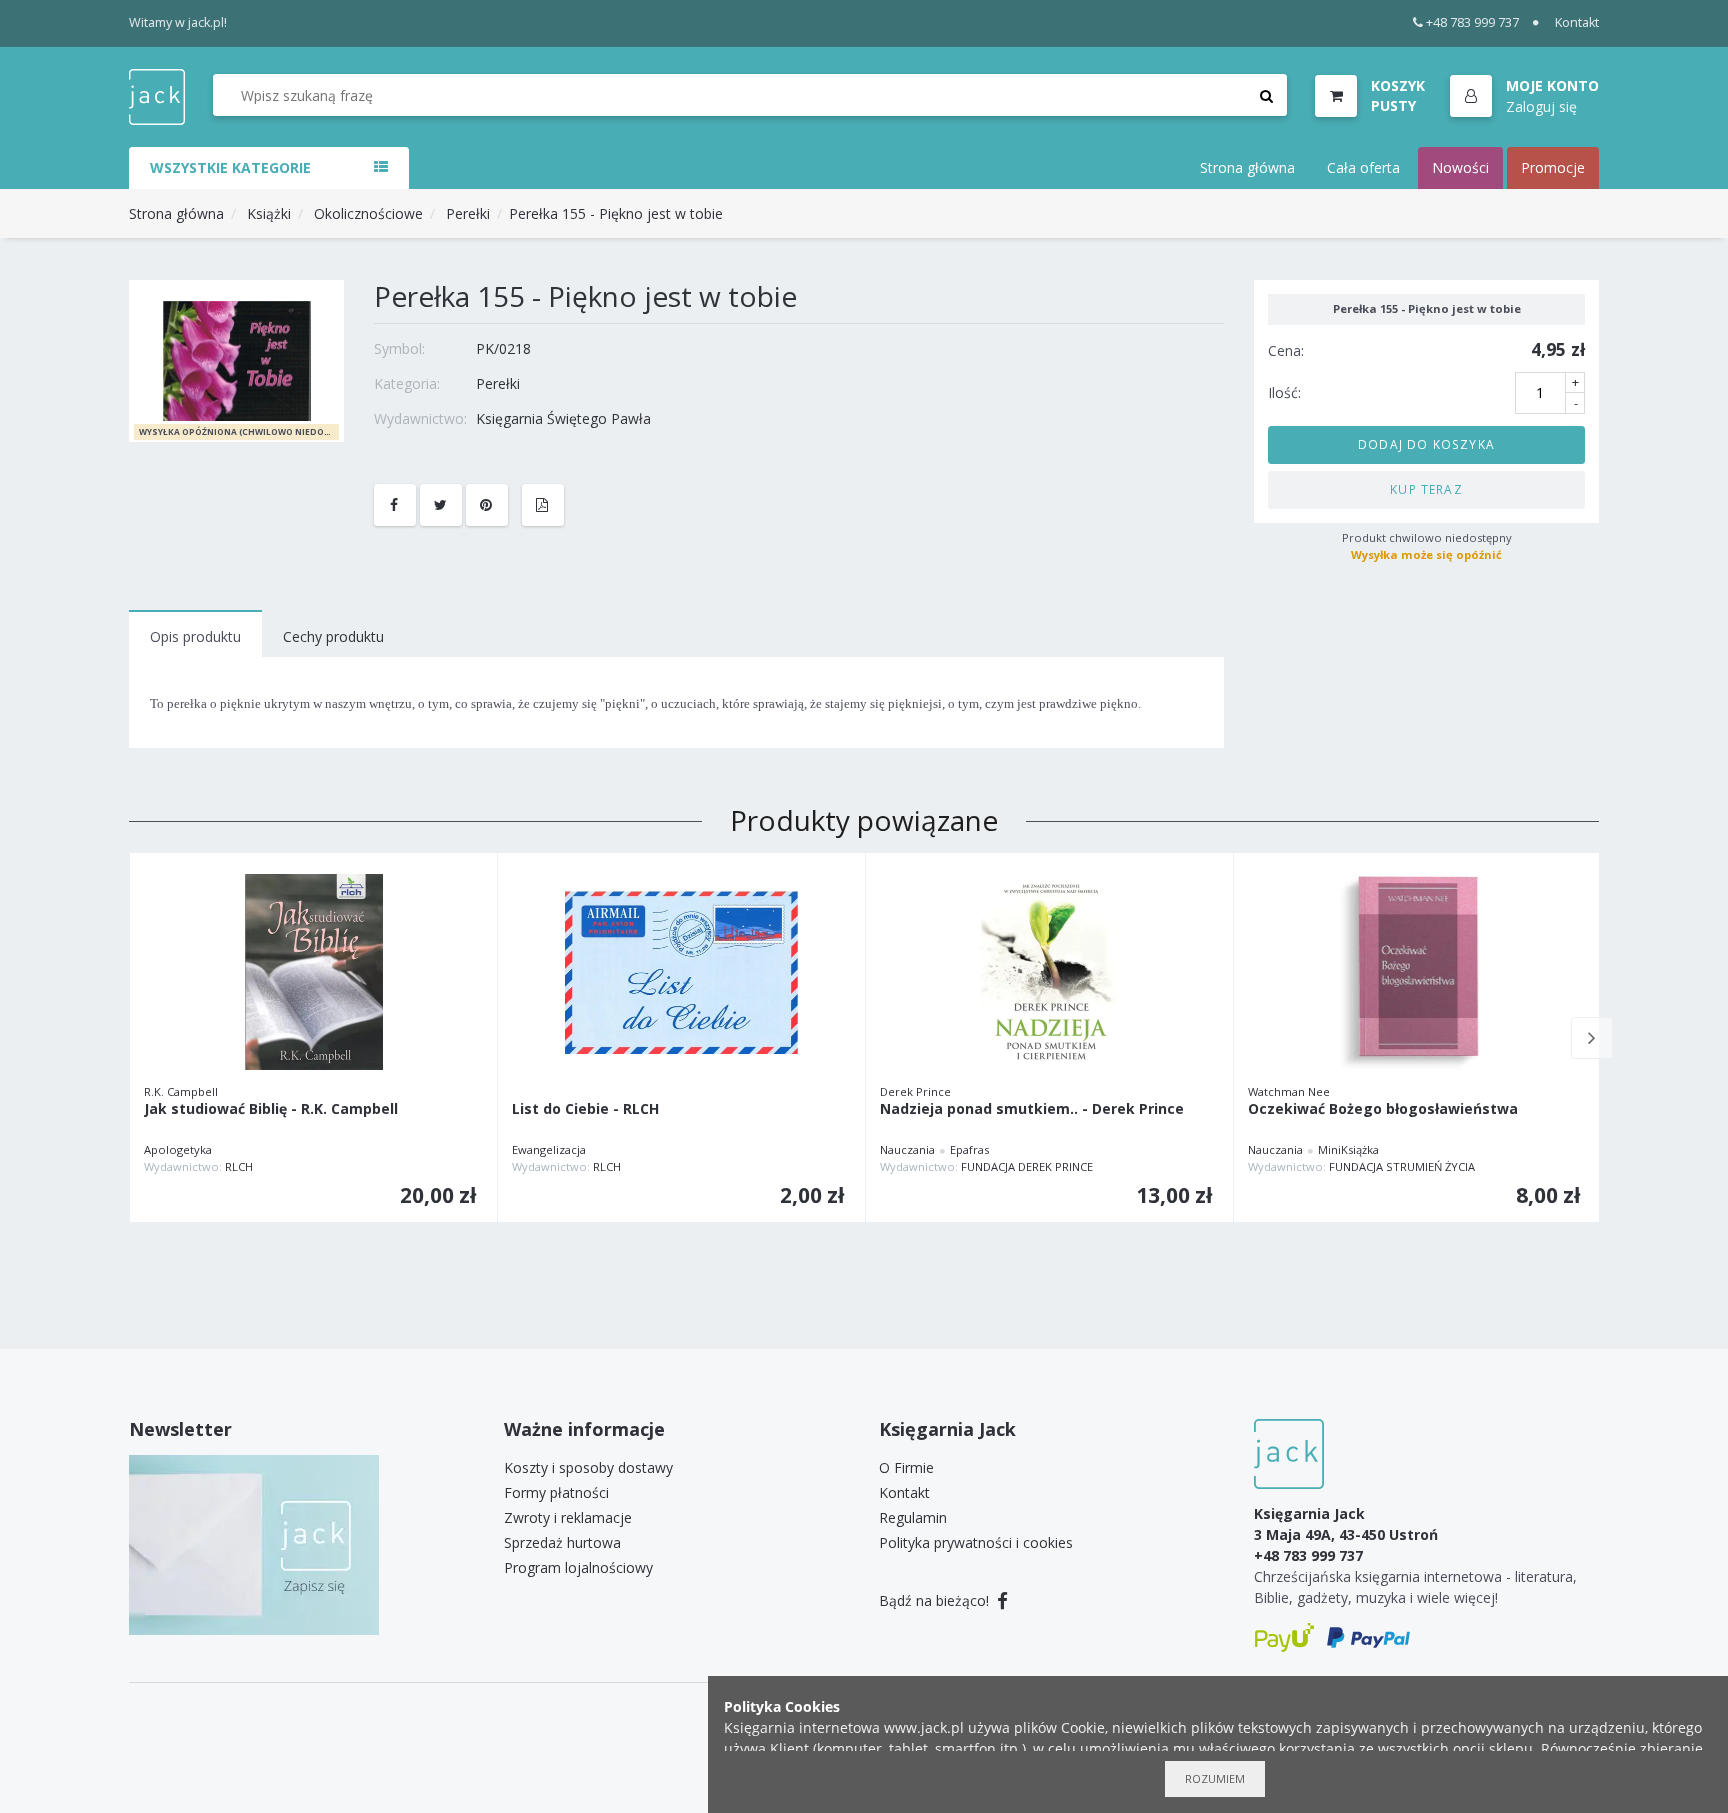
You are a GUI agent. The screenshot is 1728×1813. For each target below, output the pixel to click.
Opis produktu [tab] (195, 636)
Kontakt (1577, 22)
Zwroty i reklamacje (568, 1517)
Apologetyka (178, 1149)
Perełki (468, 213)
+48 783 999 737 (1472, 22)
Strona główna (1247, 167)
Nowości (1460, 167)
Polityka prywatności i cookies (976, 1542)
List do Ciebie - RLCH (585, 1109)
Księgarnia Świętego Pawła (563, 418)
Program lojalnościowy (578, 1567)
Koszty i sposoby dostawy (588, 1467)
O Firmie (906, 1467)
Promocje (1553, 167)
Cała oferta (1363, 167)
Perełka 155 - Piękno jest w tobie (616, 213)
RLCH (239, 1166)
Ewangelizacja (549, 1149)
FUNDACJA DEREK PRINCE (1027, 1166)
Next (1592, 1038)
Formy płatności (556, 1492)
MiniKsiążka (1348, 1149)
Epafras (969, 1149)
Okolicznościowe (368, 213)
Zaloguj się (1541, 105)
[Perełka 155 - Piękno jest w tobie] (237, 359)
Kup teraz (1426, 489)
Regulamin (913, 1517)
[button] (1524, 97)
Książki (269, 213)
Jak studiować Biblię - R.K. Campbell (271, 1109)
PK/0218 (503, 348)
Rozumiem (1215, 1778)
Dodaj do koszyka (1426, 444)
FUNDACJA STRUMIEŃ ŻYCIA (1402, 1166)
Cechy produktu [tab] (333, 636)
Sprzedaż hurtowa (562, 1542)
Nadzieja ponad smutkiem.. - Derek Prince (1032, 1109)
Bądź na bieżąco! (936, 1600)
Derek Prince (915, 1091)
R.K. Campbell (181, 1091)
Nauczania (907, 1149)
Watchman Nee (1289, 1091)
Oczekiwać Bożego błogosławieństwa (1383, 1109)
